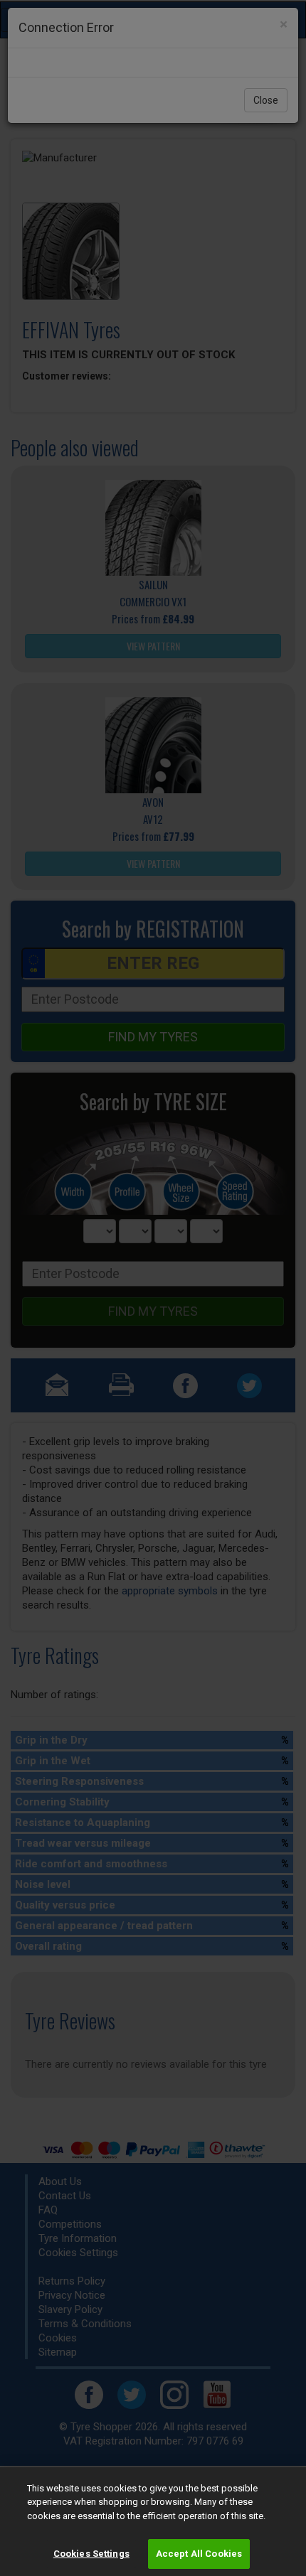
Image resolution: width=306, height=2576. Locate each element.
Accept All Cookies (199, 2554)
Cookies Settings (91, 2554)
